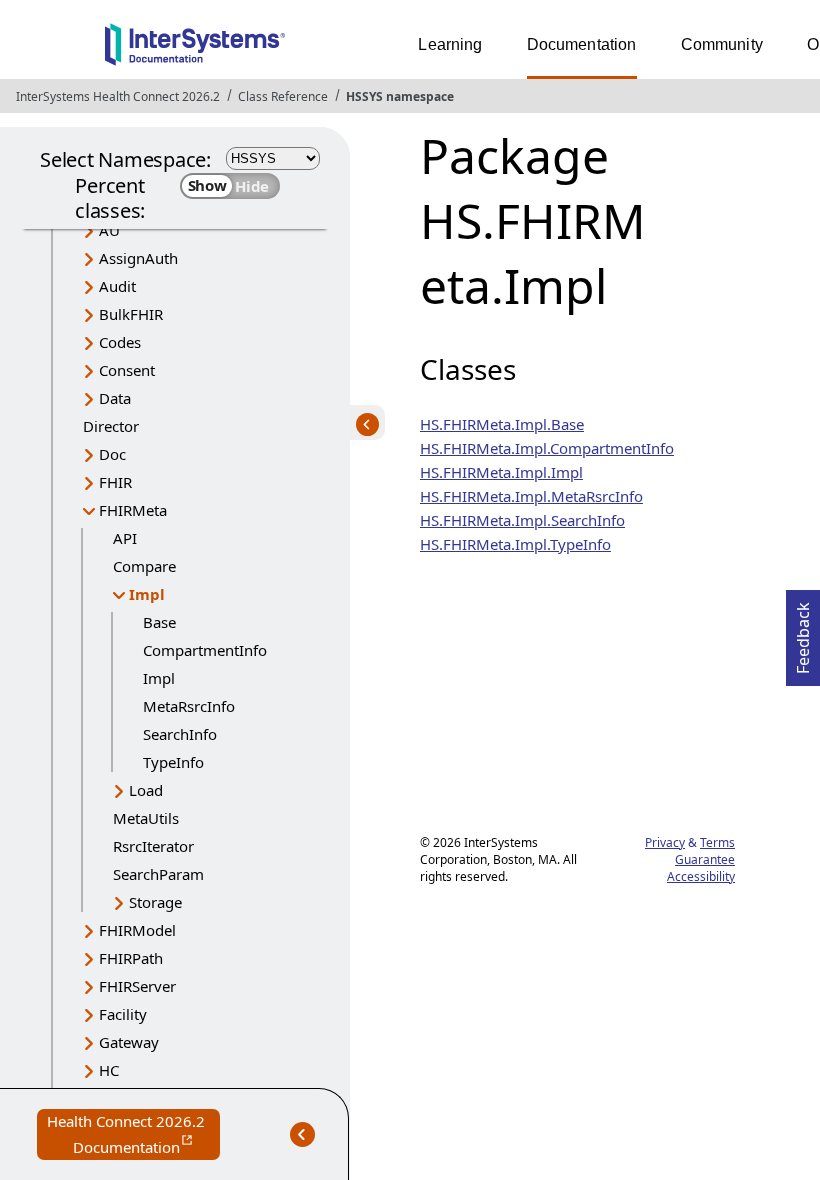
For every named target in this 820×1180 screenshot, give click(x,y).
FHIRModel (137, 930)
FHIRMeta (133, 510)
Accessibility (701, 876)
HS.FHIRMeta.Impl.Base (502, 424)
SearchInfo (180, 734)
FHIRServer (137, 986)
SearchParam (158, 874)
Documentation (582, 44)
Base (159, 622)
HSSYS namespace (400, 96)
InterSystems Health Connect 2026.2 (118, 96)
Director (111, 426)
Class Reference (283, 96)
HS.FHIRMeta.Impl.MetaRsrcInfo (531, 496)
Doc (112, 454)
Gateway (129, 1042)
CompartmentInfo (205, 650)
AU (109, 230)
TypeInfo (173, 762)
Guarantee (705, 859)
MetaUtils (146, 818)
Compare (144, 566)
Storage (155, 902)
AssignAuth (138, 258)
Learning (450, 44)
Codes (120, 342)
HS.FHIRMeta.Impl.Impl (501, 472)
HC (109, 1070)
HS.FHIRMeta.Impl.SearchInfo (522, 520)
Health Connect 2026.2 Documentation (133, 1135)
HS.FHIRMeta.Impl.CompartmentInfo (547, 448)
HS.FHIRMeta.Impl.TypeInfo (515, 544)
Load (146, 790)
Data (115, 398)
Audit (117, 286)
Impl (147, 594)
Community (722, 44)
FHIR (115, 482)
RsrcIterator (153, 846)
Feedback (803, 632)
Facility (123, 1014)
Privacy (665, 842)
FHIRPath (131, 958)
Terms (717, 842)
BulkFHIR (131, 314)
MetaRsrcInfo (189, 706)
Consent (127, 370)
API (125, 538)
